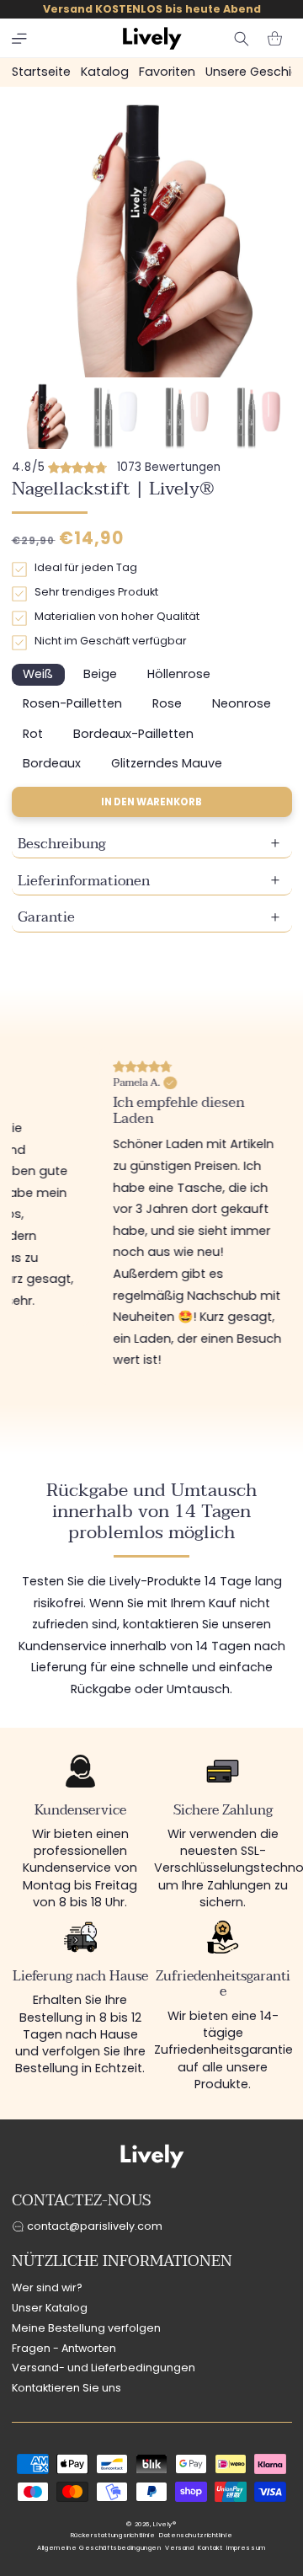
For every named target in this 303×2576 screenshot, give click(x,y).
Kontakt (210, 2548)
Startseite (41, 72)
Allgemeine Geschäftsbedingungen (99, 2548)
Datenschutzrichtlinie (196, 2535)
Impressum (246, 2548)
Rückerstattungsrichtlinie (113, 2535)
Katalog (105, 72)
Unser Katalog (50, 2308)
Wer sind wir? (47, 2287)
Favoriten (167, 72)
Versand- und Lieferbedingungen (104, 2368)
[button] (19, 39)
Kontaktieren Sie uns (66, 2388)
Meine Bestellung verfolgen (86, 2328)
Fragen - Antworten (64, 2348)
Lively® (165, 2524)
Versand (179, 2548)
